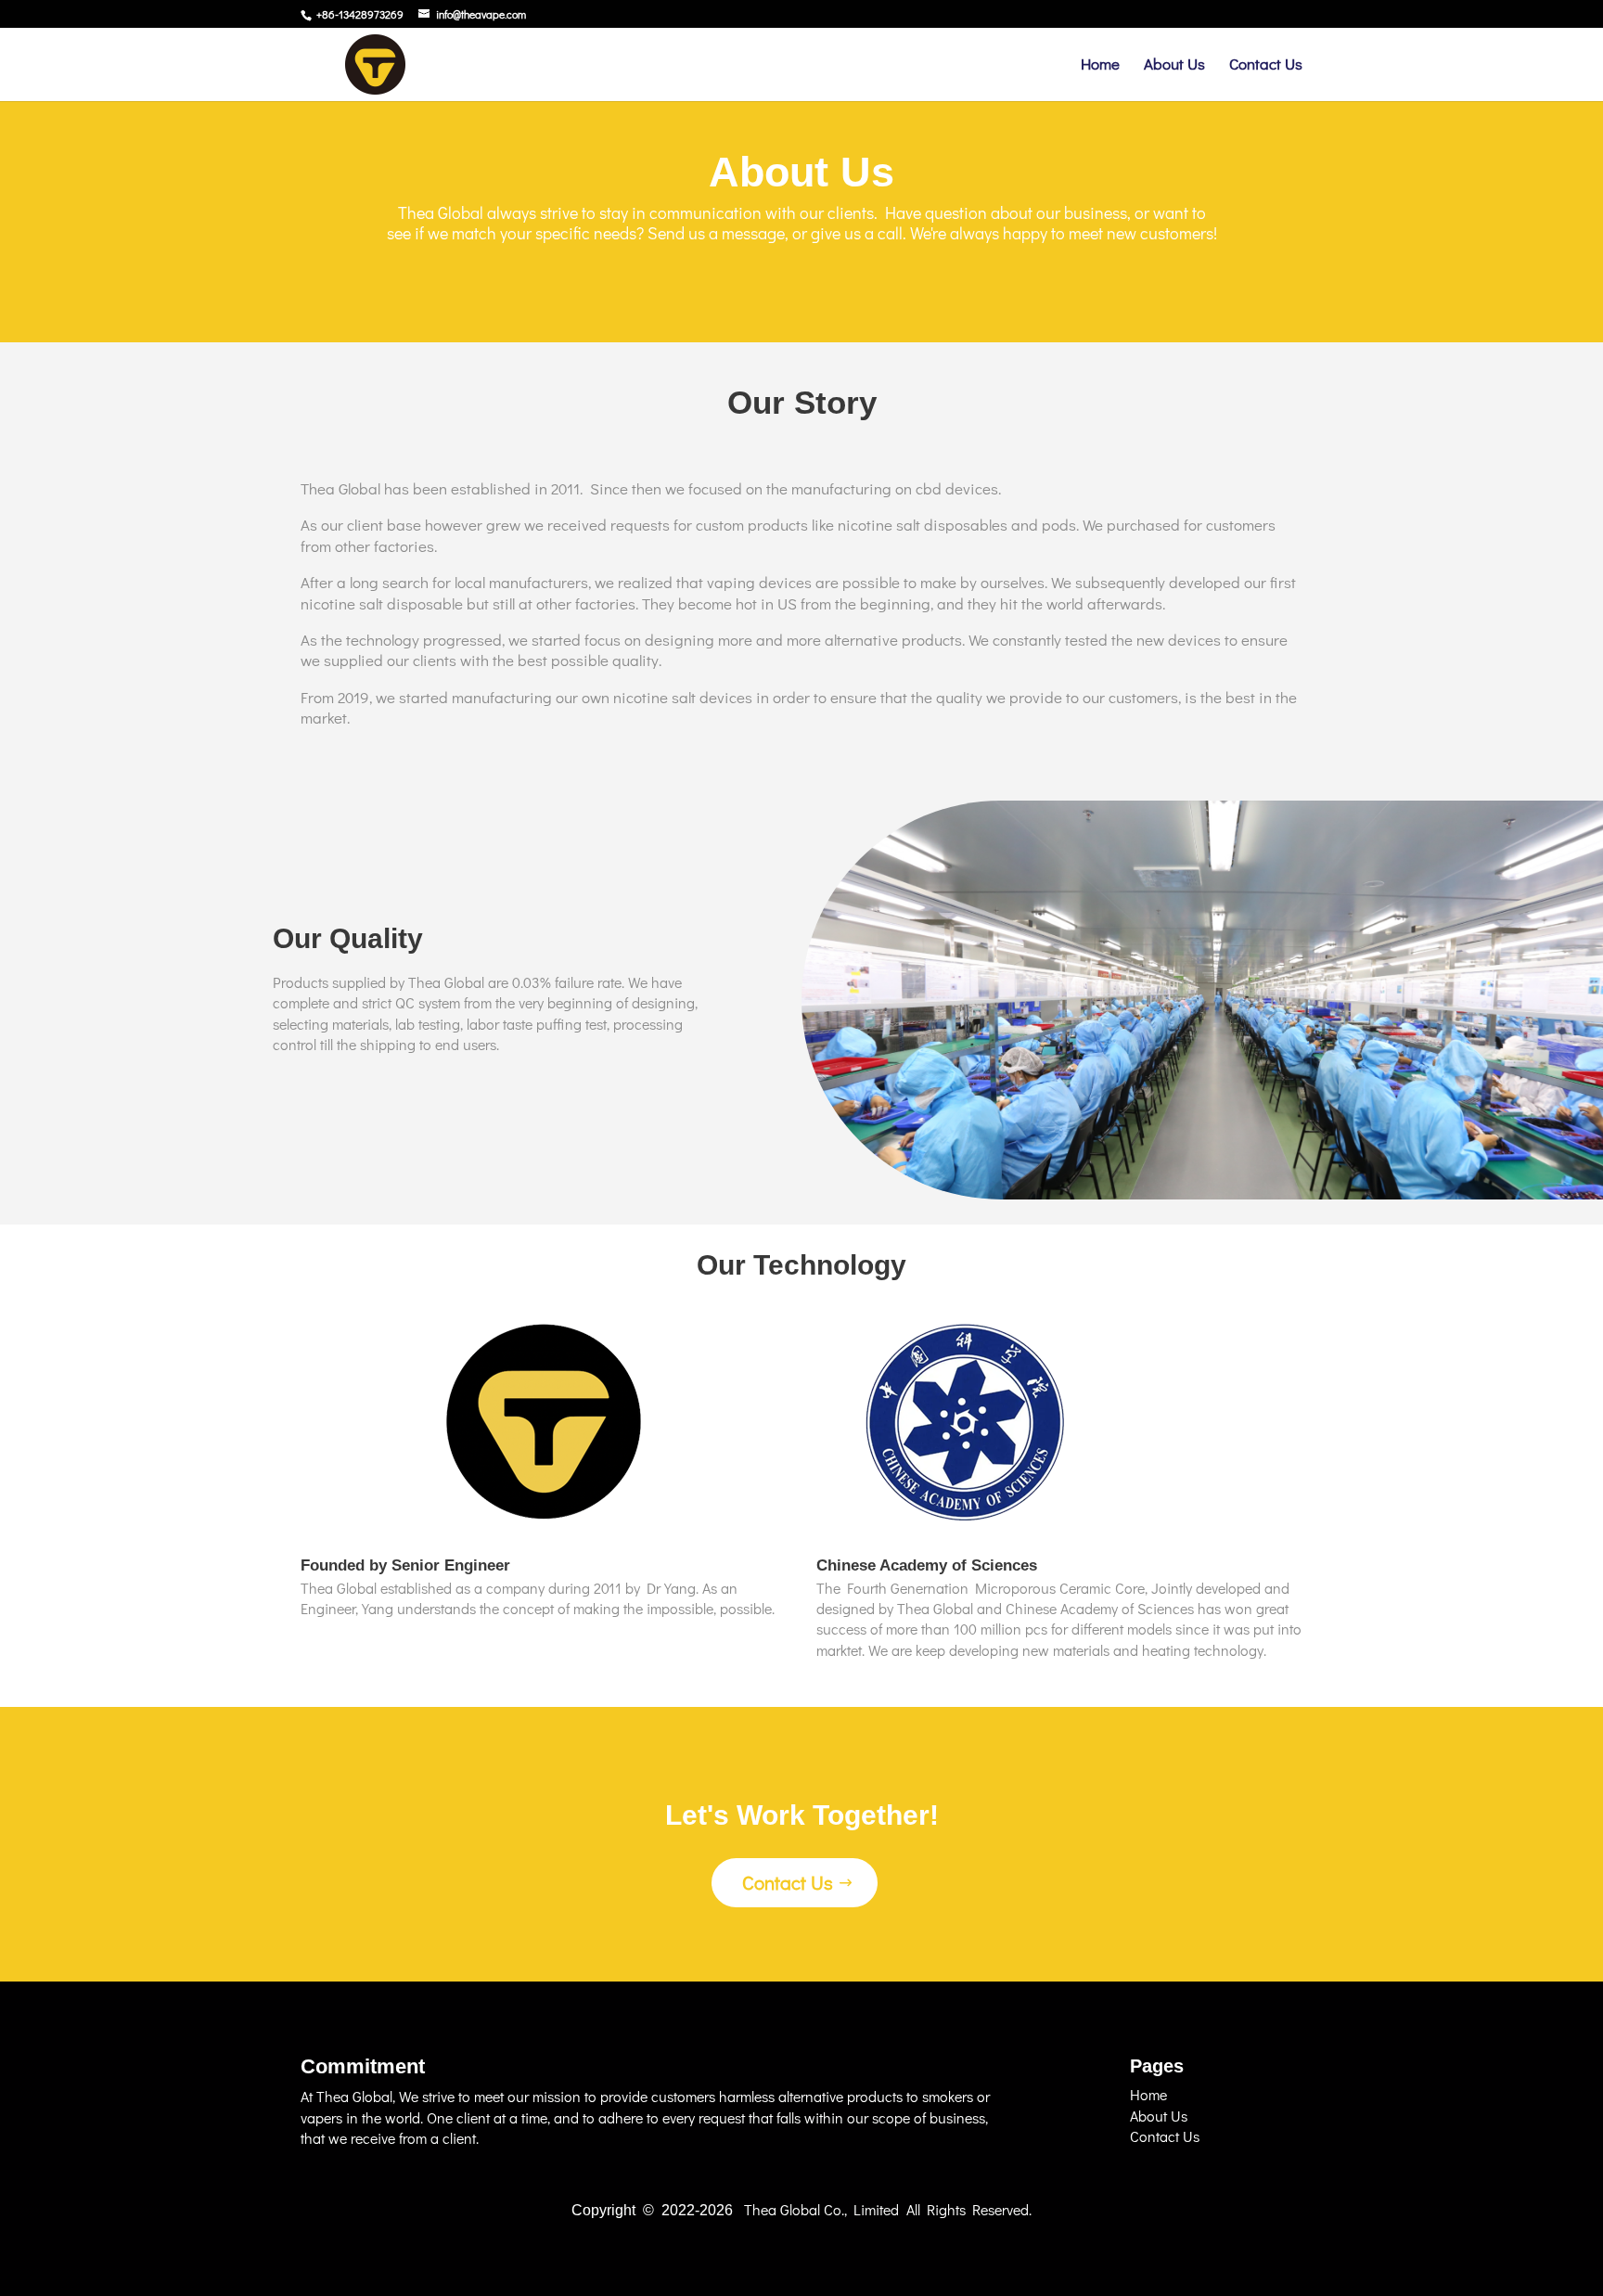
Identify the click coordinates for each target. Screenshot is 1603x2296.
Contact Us (1266, 66)
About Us (1174, 66)
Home (1100, 66)
